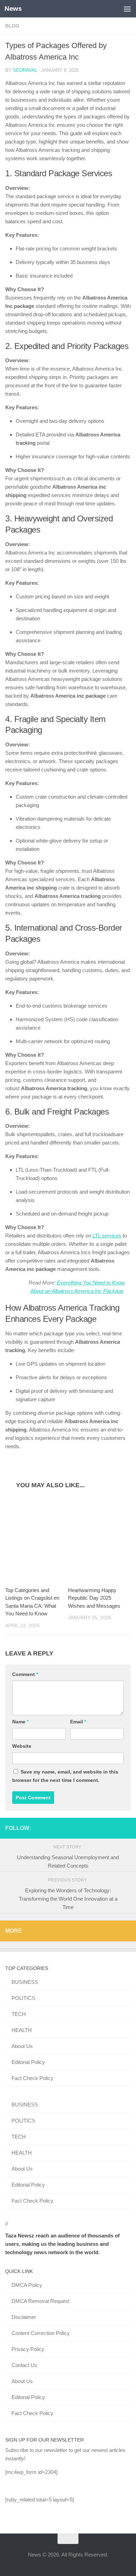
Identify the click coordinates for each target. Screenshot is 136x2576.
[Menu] (127, 9)
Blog (12, 26)
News (13, 9)
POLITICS (23, 1998)
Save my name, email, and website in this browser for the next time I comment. (65, 1776)
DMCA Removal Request (40, 2301)
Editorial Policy (28, 2062)
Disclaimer (24, 2317)
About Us (22, 2046)
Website (22, 1746)
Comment (25, 1674)
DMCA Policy (27, 2285)
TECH (19, 2014)
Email (78, 1722)
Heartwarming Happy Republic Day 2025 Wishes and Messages (94, 1598)
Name (20, 1722)
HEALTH (22, 2030)
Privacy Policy (28, 2349)
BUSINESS (25, 1982)
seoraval (25, 70)
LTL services (107, 1236)
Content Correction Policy (41, 2333)
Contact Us (24, 2365)
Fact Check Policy (32, 2078)
